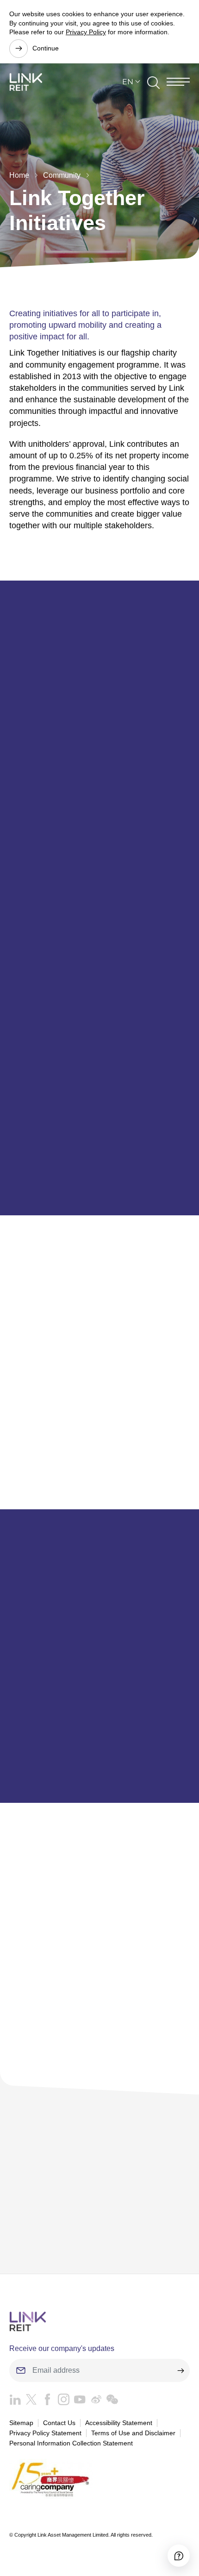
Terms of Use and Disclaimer (133, 2433)
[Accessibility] (179, 2556)
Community (62, 175)
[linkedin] (15, 2402)
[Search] (153, 82)
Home (19, 175)
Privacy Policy (86, 32)
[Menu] (178, 82)
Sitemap (21, 2423)
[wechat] (110, 2402)
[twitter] (29, 2402)
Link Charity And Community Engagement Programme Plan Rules (97, 2204)
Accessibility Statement (119, 2423)
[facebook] (45, 2402)
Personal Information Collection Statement (71, 2443)
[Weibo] (94, 2402)
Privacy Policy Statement (45, 2433)
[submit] (180, 2370)
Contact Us (59, 2423)
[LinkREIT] (99, 2322)
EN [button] (128, 82)
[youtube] (78, 2402)
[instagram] (61, 2402)
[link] (26, 82)
